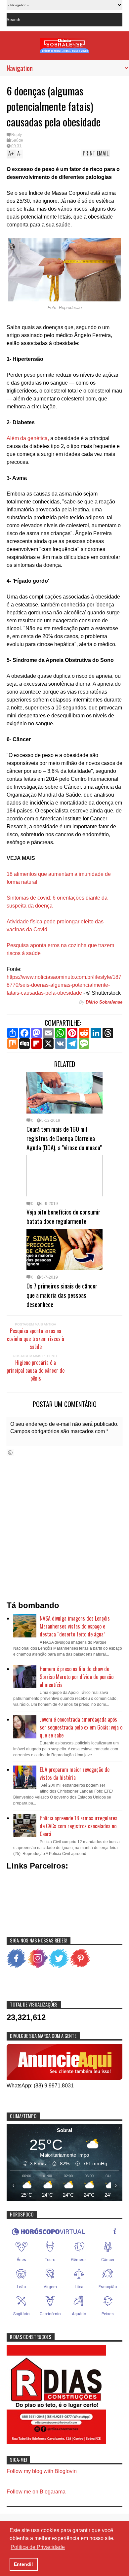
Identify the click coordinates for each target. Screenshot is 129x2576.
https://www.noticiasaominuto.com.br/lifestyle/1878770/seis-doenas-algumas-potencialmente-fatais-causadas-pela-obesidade (64, 985)
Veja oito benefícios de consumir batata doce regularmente (63, 1216)
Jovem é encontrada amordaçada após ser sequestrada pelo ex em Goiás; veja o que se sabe (81, 1727)
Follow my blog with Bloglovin (42, 2471)
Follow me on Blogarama (36, 2492)
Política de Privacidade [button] (38, 2547)
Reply (17, 135)
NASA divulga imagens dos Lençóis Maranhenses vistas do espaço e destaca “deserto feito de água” (75, 1626)
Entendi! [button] (23, 2564)
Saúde (17, 140)
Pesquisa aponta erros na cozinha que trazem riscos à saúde (36, 1339)
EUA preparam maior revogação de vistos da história (75, 1773)
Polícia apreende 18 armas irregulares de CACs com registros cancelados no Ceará (79, 1826)
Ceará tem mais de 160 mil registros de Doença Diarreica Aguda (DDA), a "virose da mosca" (64, 1138)
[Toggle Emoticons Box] (10, 1452)
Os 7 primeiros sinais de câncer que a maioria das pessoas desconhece (62, 1295)
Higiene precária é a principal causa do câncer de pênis (36, 1370)
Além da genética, (28, 438)
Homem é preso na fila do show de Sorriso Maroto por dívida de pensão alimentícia (77, 1677)
